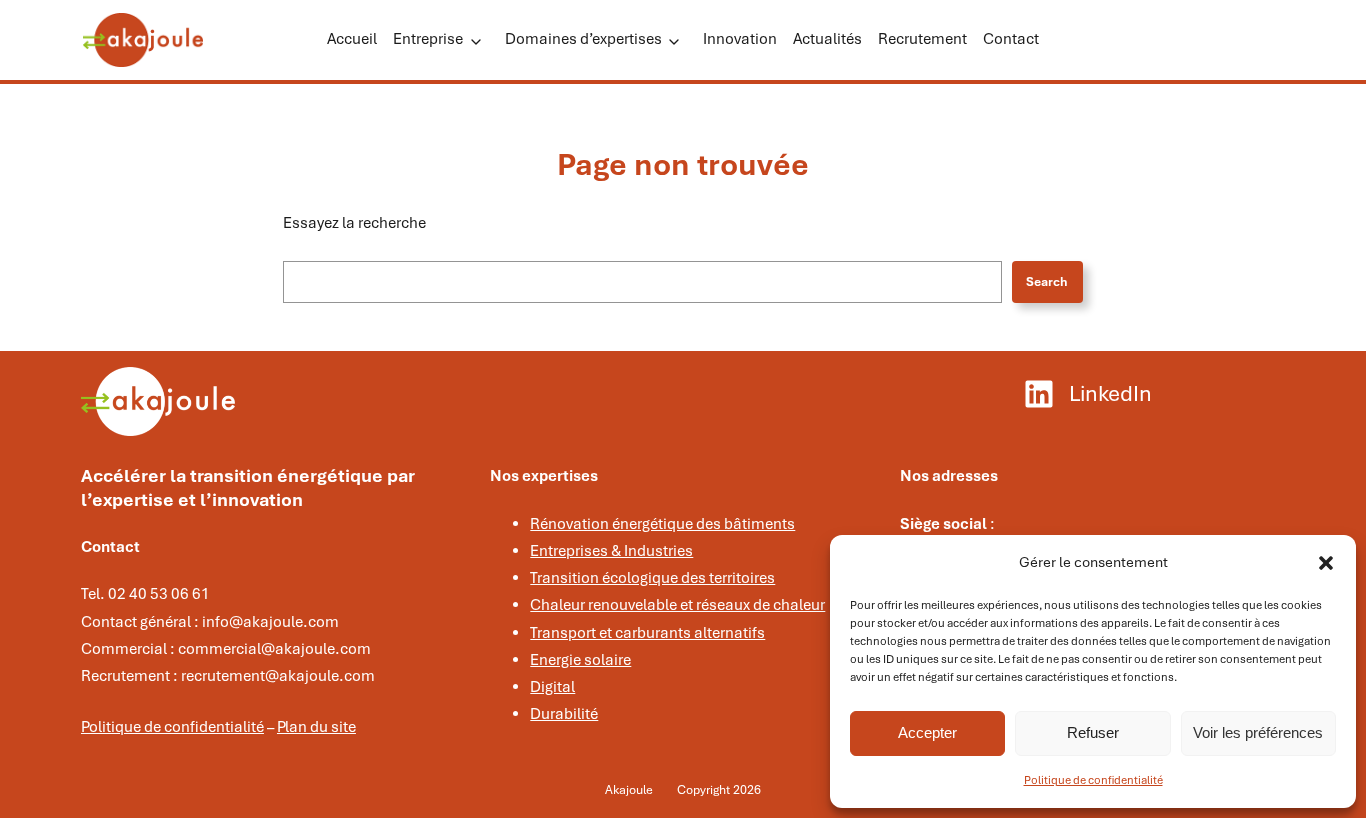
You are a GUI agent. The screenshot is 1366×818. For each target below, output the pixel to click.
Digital (552, 687)
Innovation (740, 39)
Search (1047, 282)
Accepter (927, 732)
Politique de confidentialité (1093, 780)
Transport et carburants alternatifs (647, 633)
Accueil (352, 39)
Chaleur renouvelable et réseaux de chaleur (677, 605)
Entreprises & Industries (611, 551)
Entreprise (428, 39)
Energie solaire (580, 660)
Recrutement (922, 39)
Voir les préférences (1258, 732)
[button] (1326, 563)
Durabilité (564, 714)
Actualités (827, 39)
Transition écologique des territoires (652, 578)
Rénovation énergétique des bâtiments (662, 524)
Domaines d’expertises (583, 39)
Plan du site (316, 727)
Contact (1011, 39)
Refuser (1093, 732)
